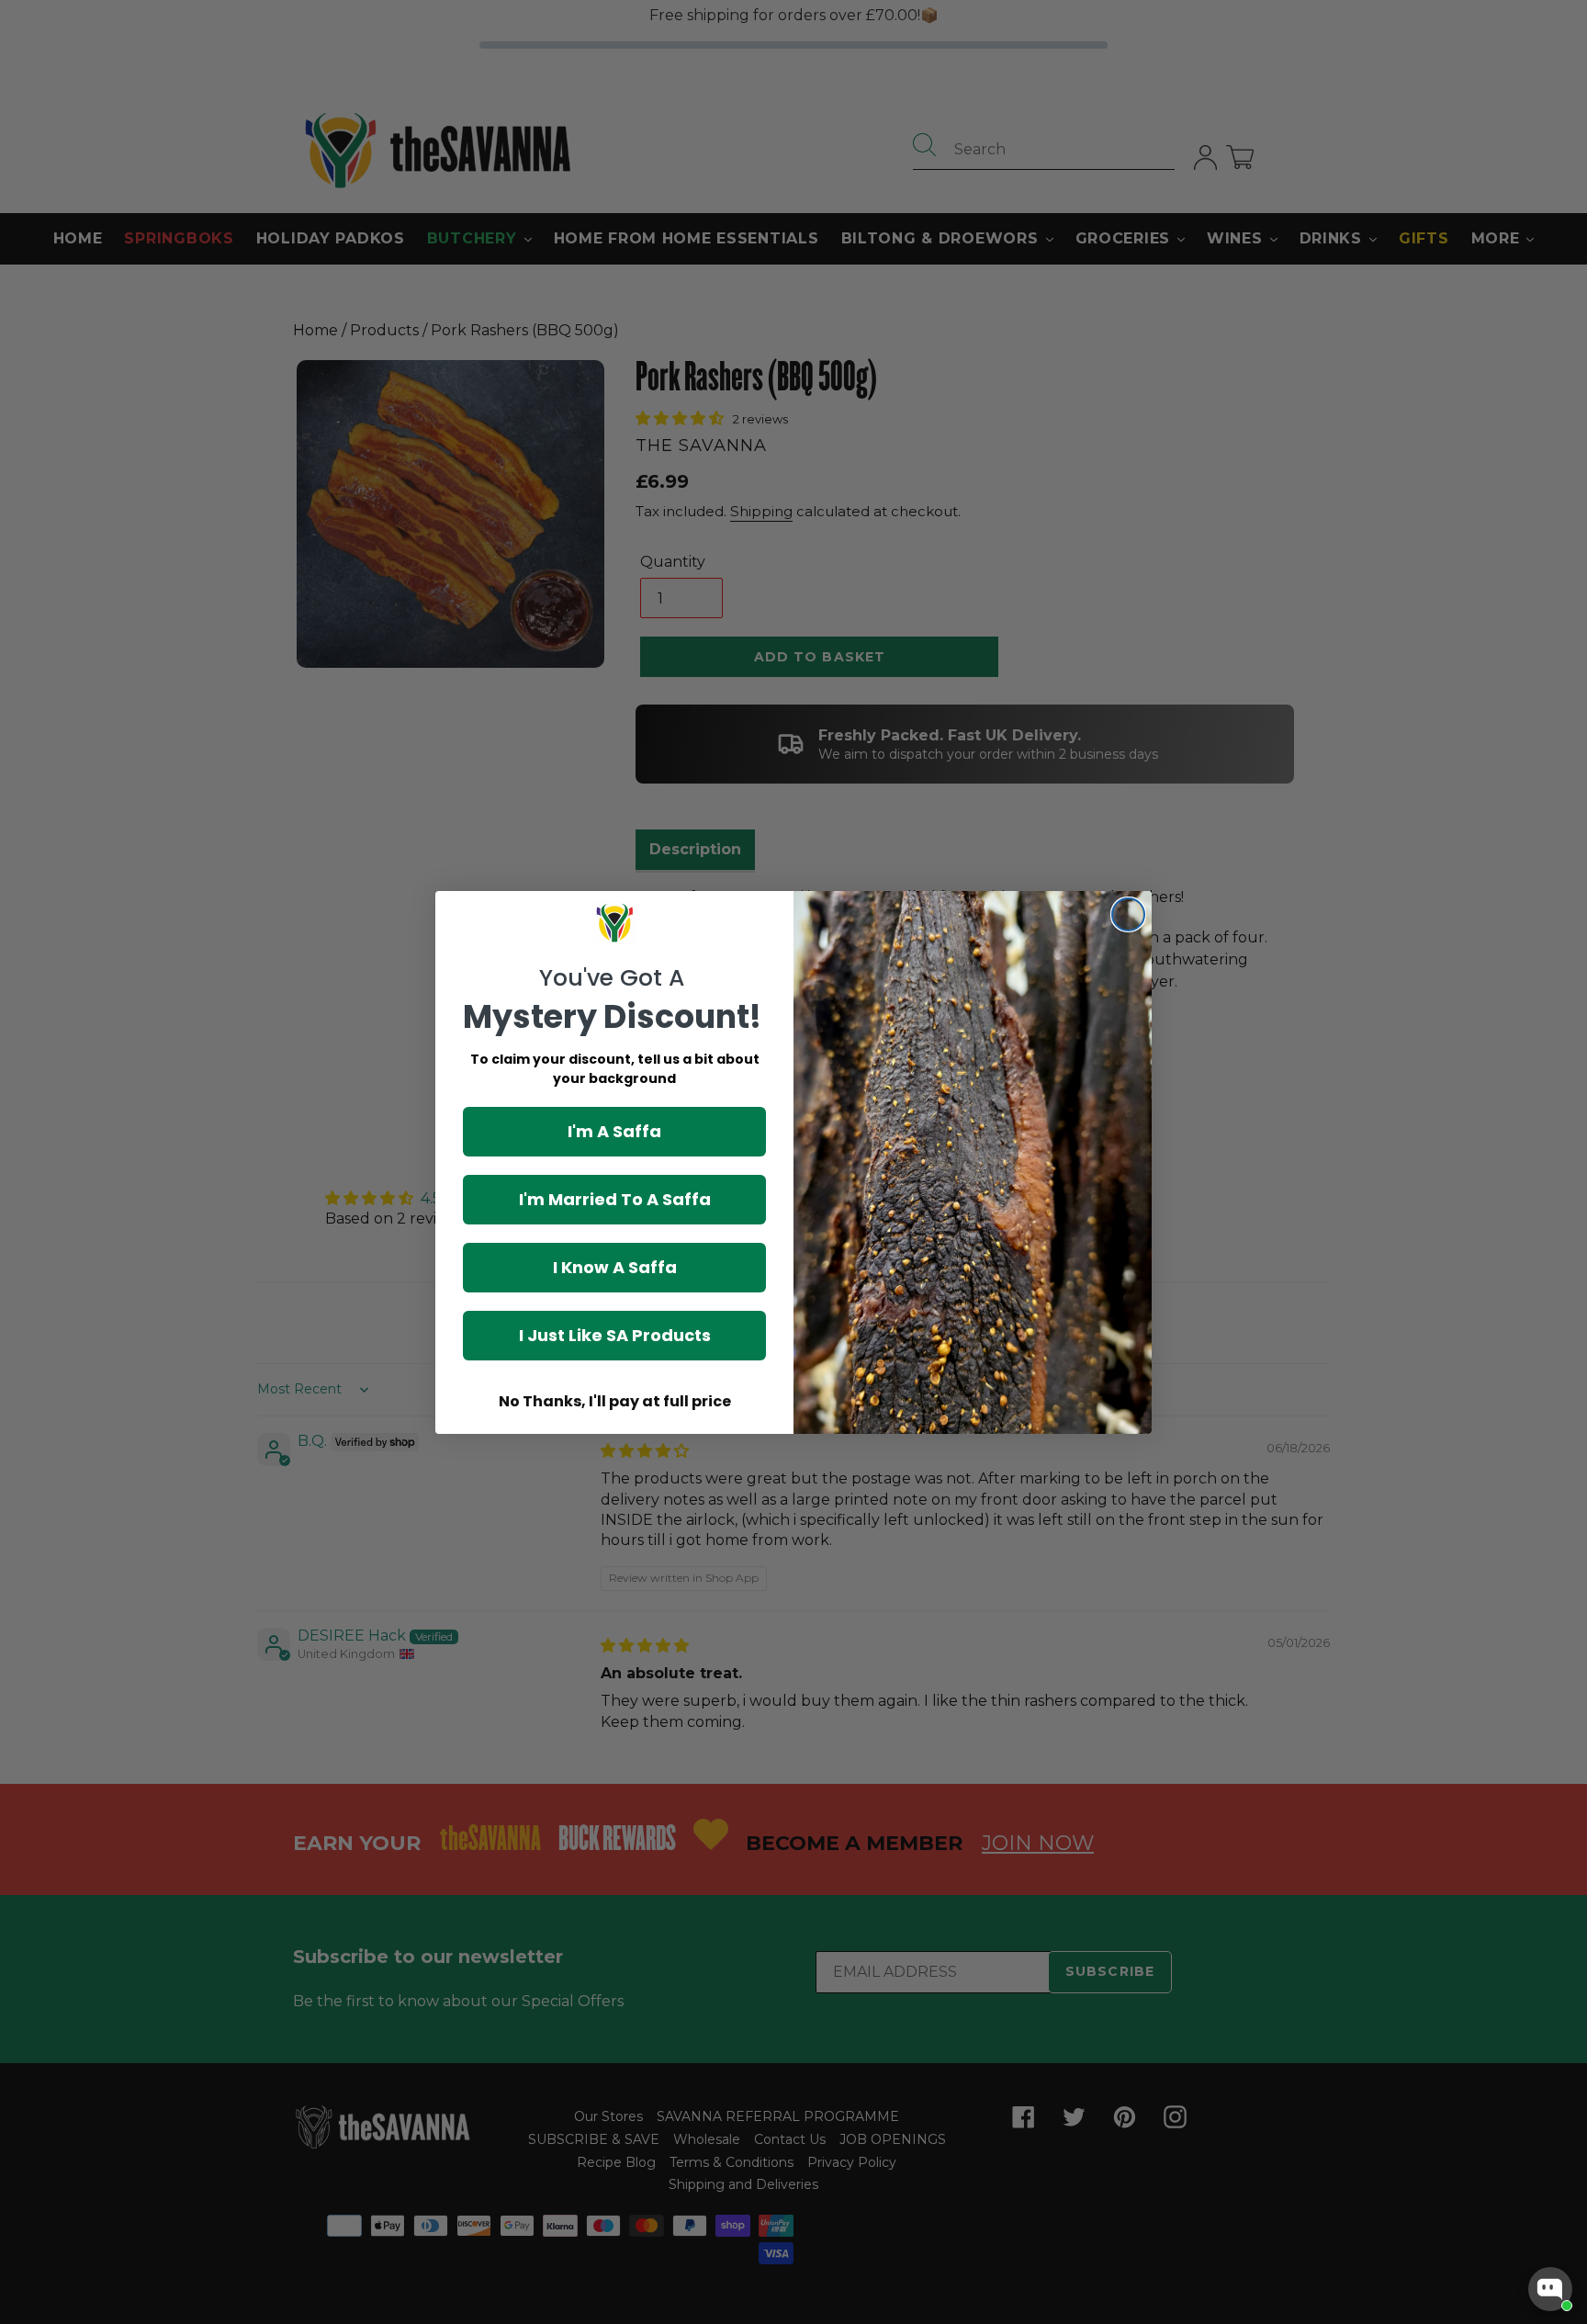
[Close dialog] (1128, 914)
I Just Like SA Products (615, 1335)
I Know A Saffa (615, 1267)
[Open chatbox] (1550, 2289)
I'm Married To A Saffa (615, 1199)
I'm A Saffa (614, 1131)
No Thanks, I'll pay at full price (615, 1401)
